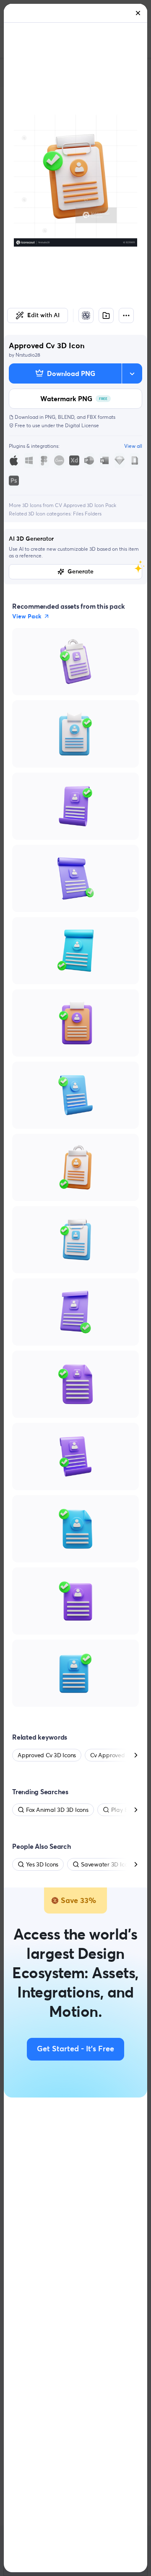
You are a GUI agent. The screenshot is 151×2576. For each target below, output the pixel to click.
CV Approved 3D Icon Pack (86, 505)
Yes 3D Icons (42, 1864)
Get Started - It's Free (75, 2049)
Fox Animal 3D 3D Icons (57, 1810)
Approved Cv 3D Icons (47, 1755)
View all (133, 446)
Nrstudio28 (28, 355)
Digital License (82, 425)
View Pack (27, 616)
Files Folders (87, 514)
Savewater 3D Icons (107, 1864)
